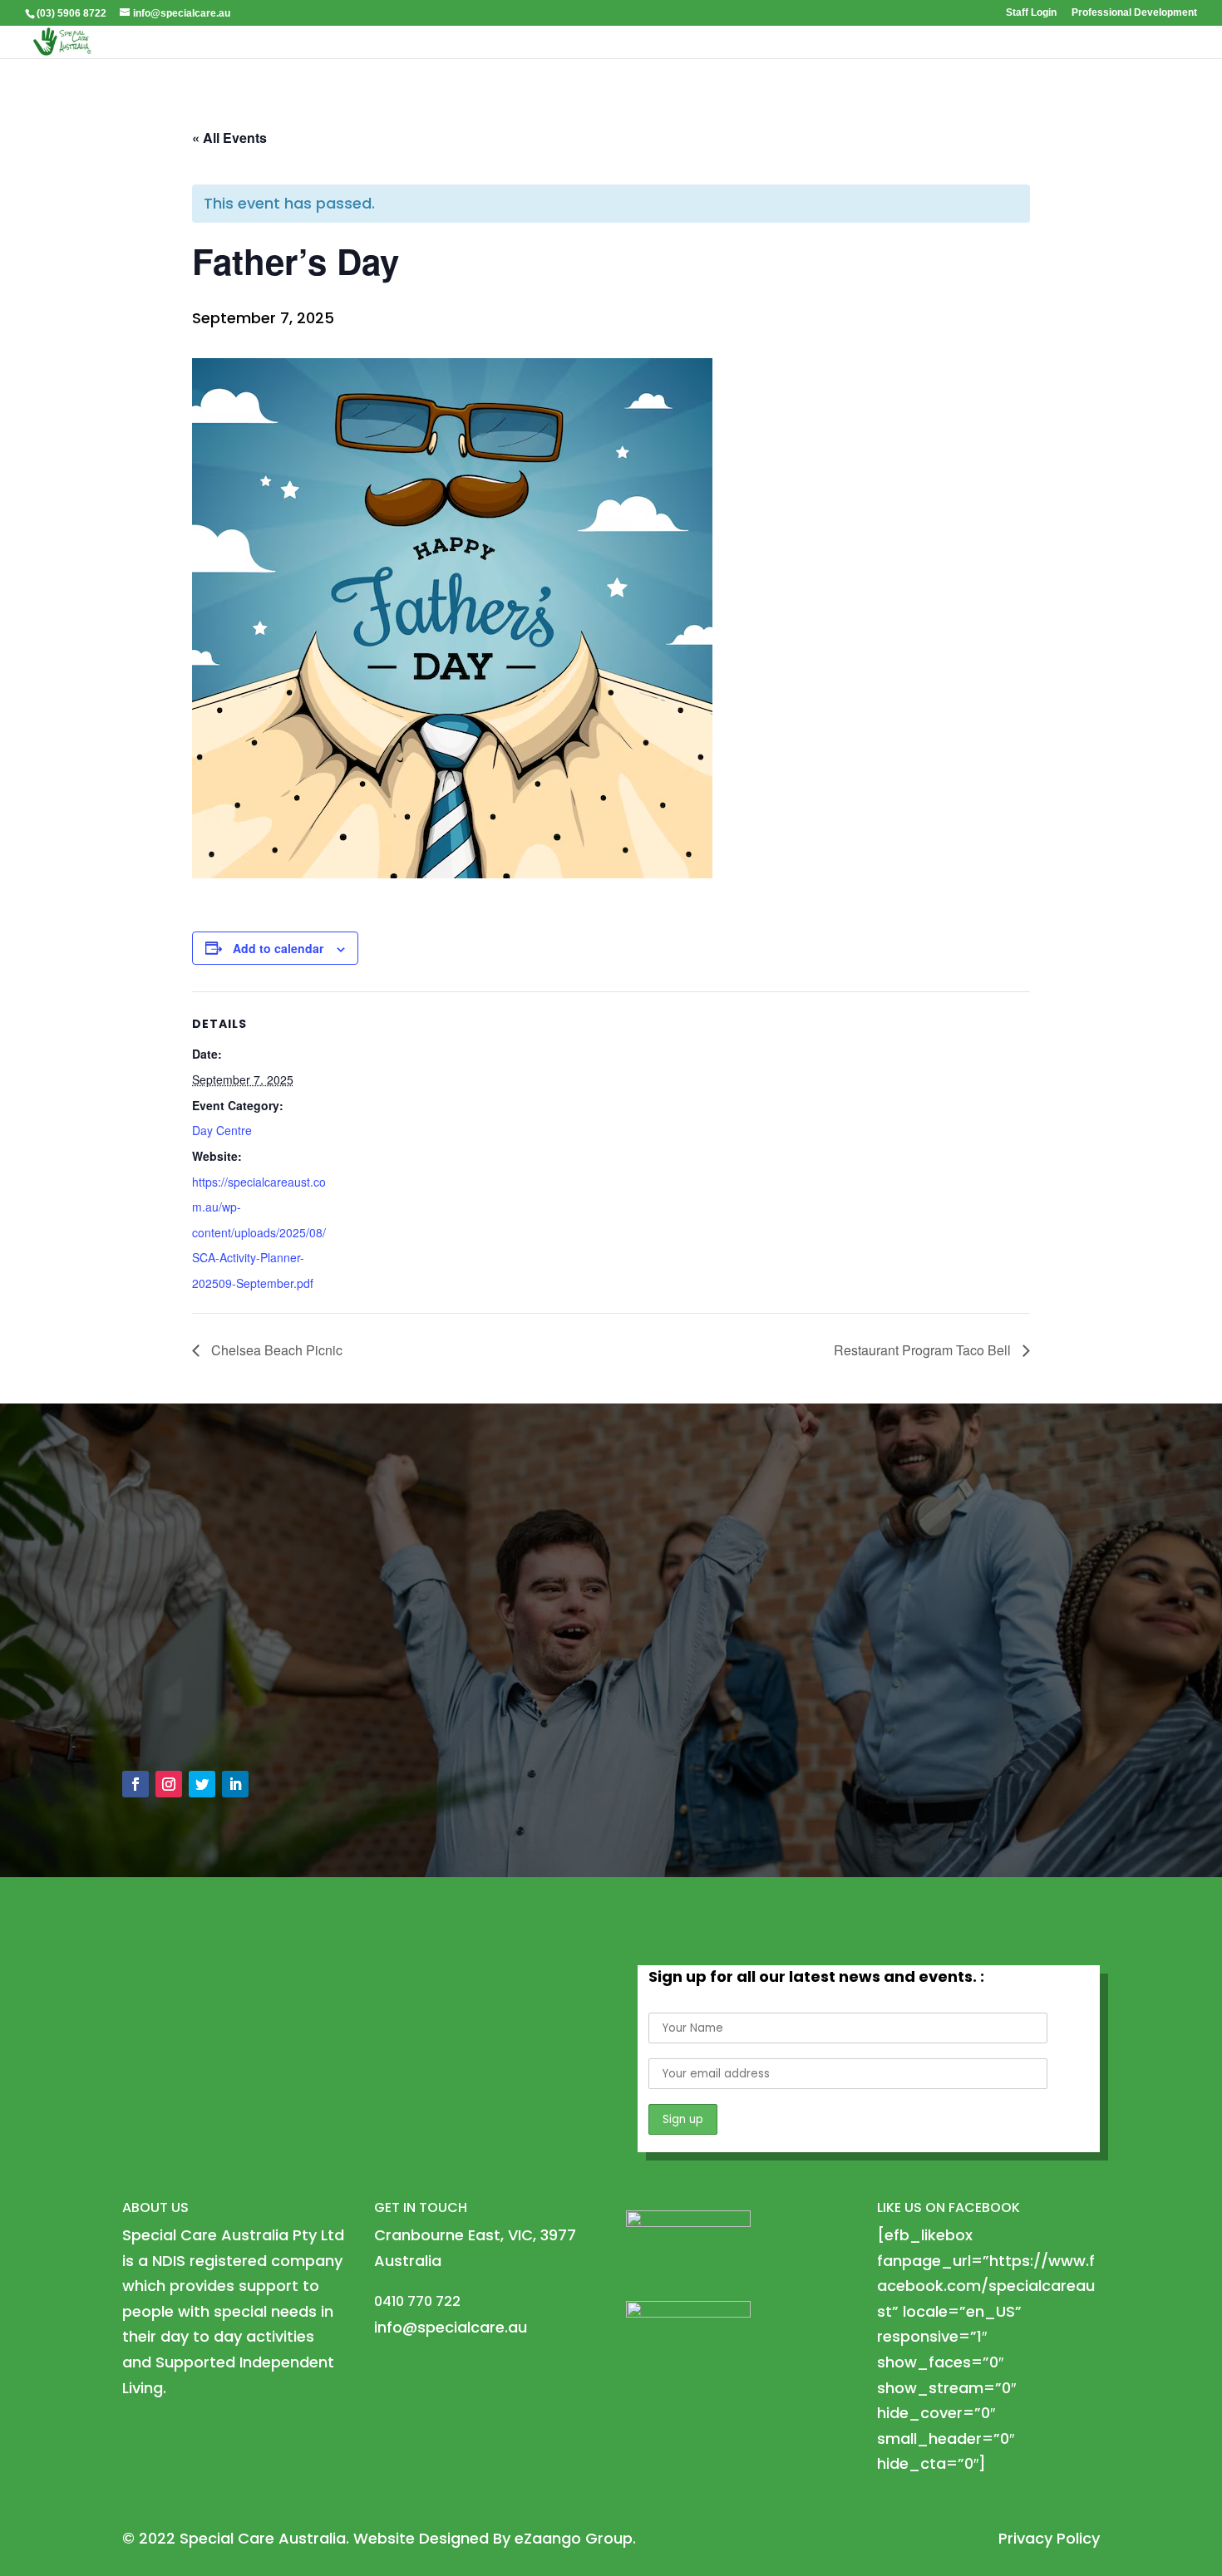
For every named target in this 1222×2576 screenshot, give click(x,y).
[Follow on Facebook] (136, 1784)
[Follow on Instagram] (169, 1784)
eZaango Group (574, 2538)
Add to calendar (278, 948)
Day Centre (222, 1130)
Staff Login (1031, 13)
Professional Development (1134, 13)
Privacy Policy (1049, 2538)
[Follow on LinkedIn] (235, 1784)
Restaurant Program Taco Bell (924, 1350)
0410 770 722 (189, 1716)
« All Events (229, 138)
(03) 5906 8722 (71, 13)
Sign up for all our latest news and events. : (816, 1976)
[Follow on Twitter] (202, 1784)
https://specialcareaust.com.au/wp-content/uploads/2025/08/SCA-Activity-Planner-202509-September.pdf (259, 1232)
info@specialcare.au (217, 1679)
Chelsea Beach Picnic (275, 1350)
